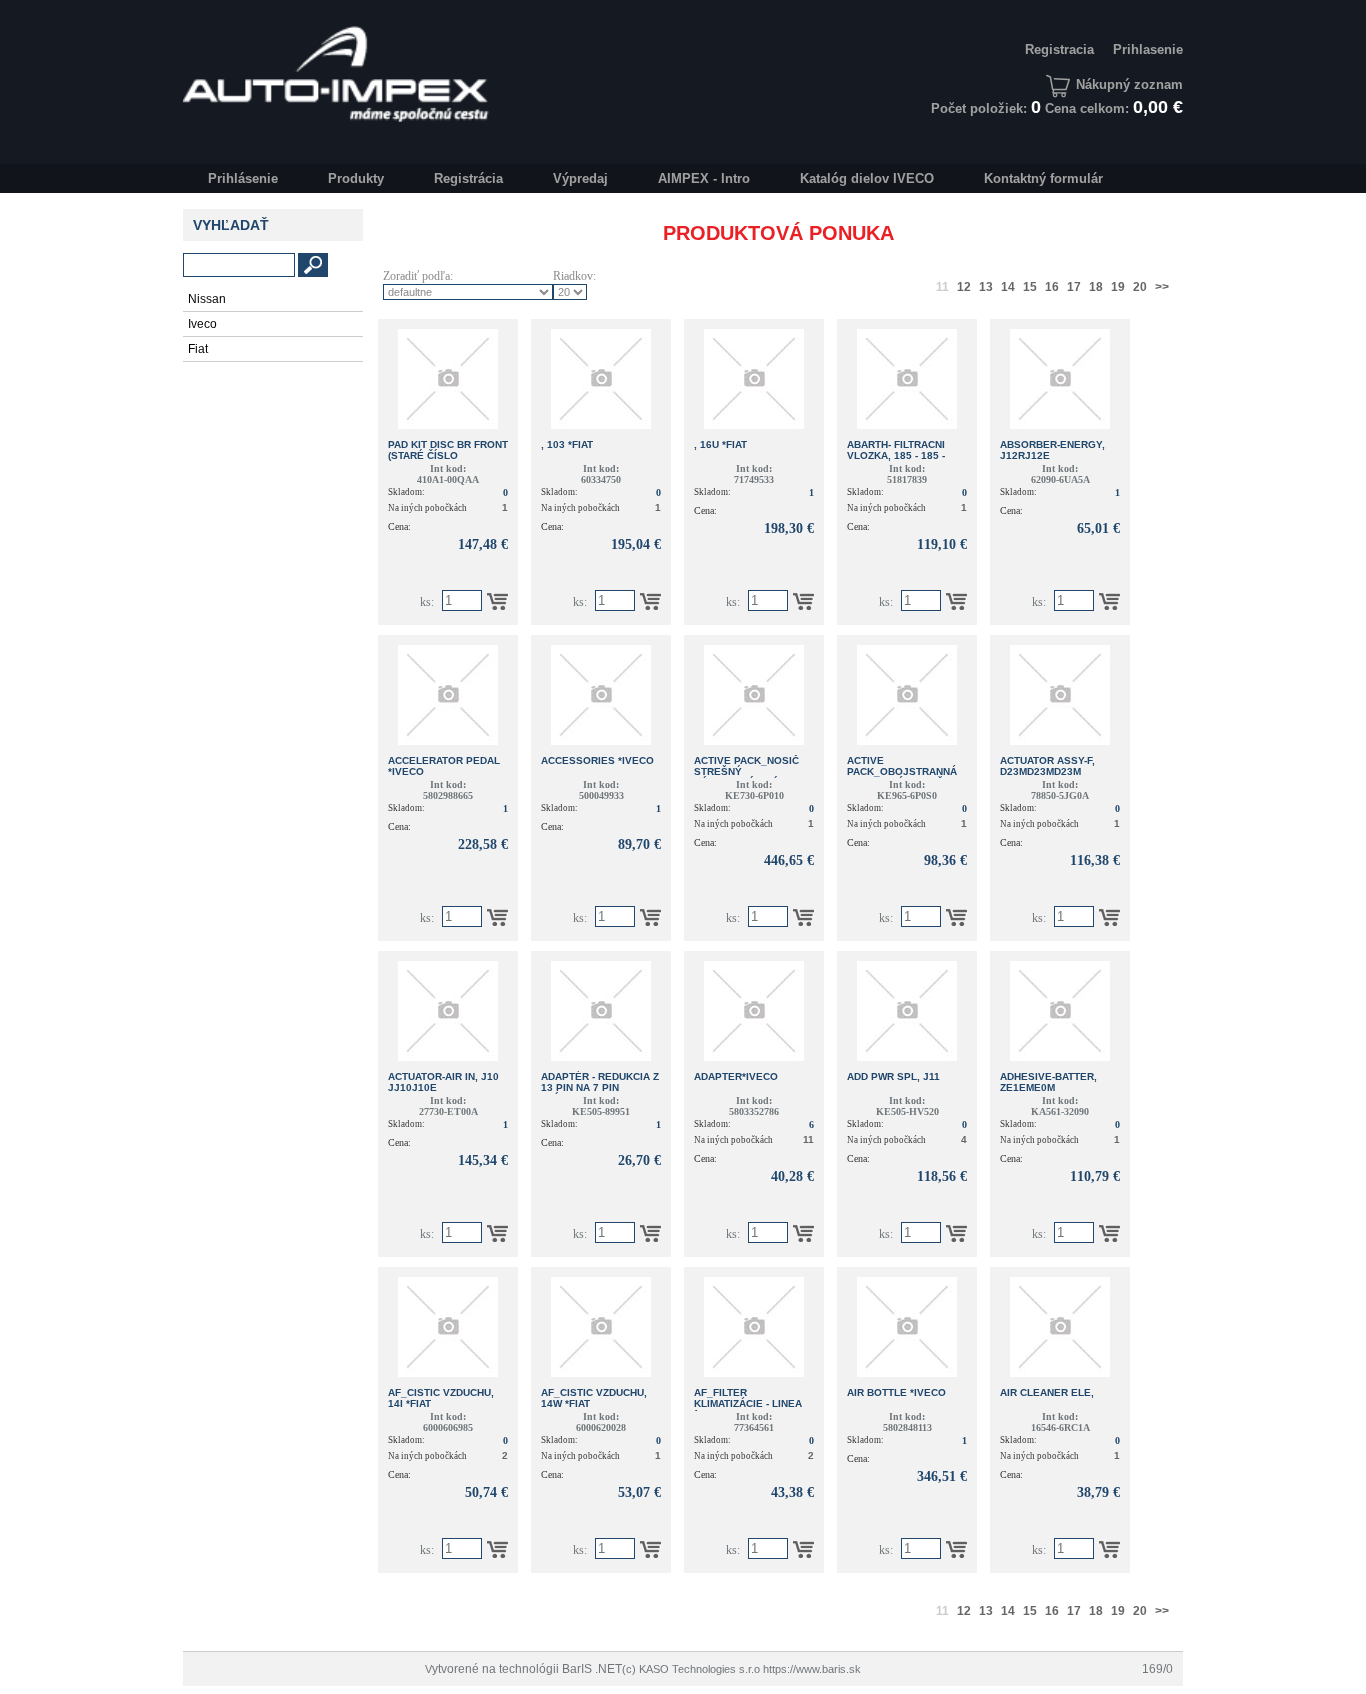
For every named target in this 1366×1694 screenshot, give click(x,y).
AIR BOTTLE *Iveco (896, 1392)
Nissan (207, 299)
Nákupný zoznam (1129, 84)
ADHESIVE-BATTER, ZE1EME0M (1048, 1082)
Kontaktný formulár (1043, 178)
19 (1118, 287)
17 (1074, 287)
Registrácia (468, 178)
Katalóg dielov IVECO (867, 178)
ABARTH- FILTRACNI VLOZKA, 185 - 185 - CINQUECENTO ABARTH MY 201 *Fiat (906, 461)
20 (1140, 287)
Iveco (202, 324)
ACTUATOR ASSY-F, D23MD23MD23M (1047, 766)
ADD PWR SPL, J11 (893, 1076)
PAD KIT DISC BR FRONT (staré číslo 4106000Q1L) (448, 455)
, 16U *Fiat (720, 444)
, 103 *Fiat (567, 444)
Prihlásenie (243, 178)
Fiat (198, 349)
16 (1052, 287)
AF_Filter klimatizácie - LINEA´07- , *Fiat (748, 1403)
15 (1030, 287)
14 (1008, 287)
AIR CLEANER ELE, (1047, 1392)
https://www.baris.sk (812, 1669)
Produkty (356, 178)
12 (964, 287)
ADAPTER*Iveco (736, 1076)
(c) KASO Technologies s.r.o (691, 1669)
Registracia (1059, 49)
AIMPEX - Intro (704, 178)
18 (1096, 287)
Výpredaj (580, 178)
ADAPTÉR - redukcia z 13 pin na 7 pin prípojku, (600, 1087)
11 (942, 287)
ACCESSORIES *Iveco (597, 760)
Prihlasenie (1148, 49)
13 (986, 287)
